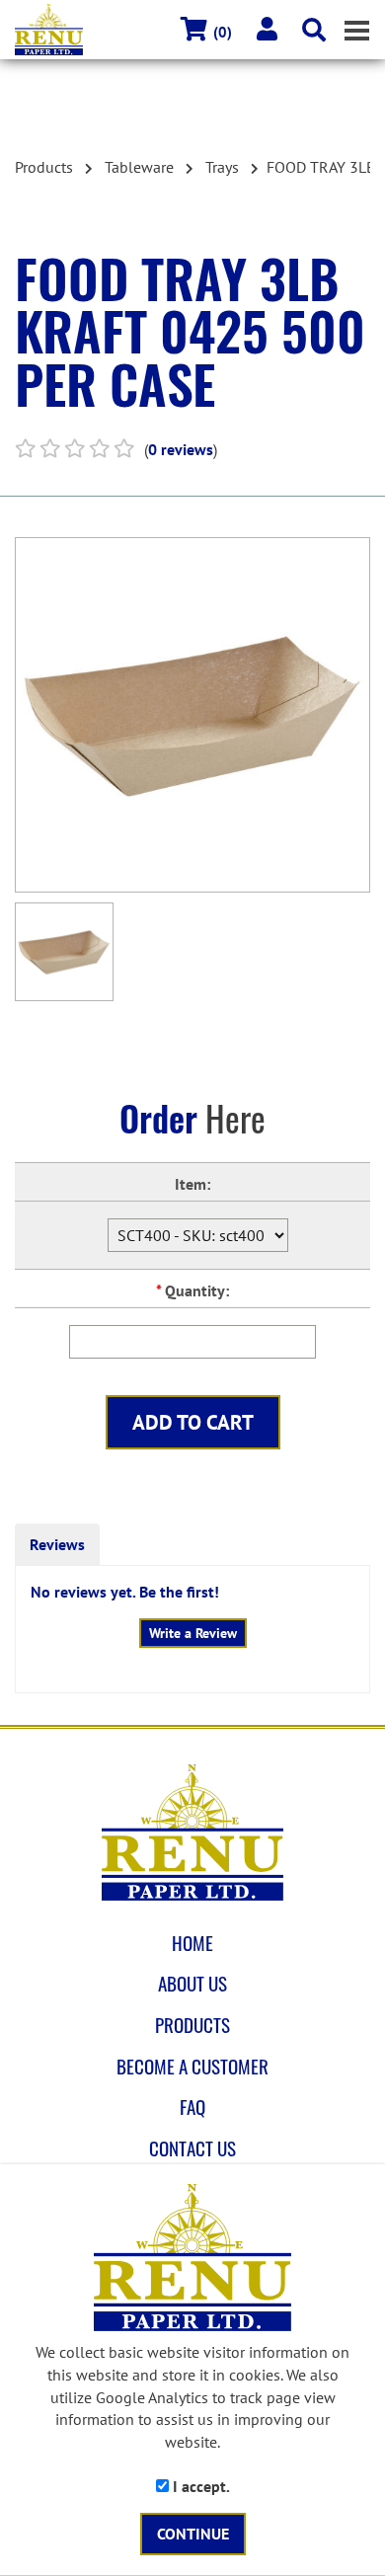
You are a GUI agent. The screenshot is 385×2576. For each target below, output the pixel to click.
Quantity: (192, 1290)
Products (44, 167)
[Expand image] (192, 715)
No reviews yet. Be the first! (125, 1592)
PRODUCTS (192, 2025)
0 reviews (181, 449)
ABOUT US (192, 1984)
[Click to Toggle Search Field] (314, 30)
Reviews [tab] (57, 1544)
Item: (192, 1184)
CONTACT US (192, 2148)
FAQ (192, 2107)
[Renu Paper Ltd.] (192, 1833)
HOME (192, 1943)
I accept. (199, 2486)
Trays (222, 167)
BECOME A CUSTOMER (192, 2067)
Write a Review (193, 1633)
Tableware (139, 167)
